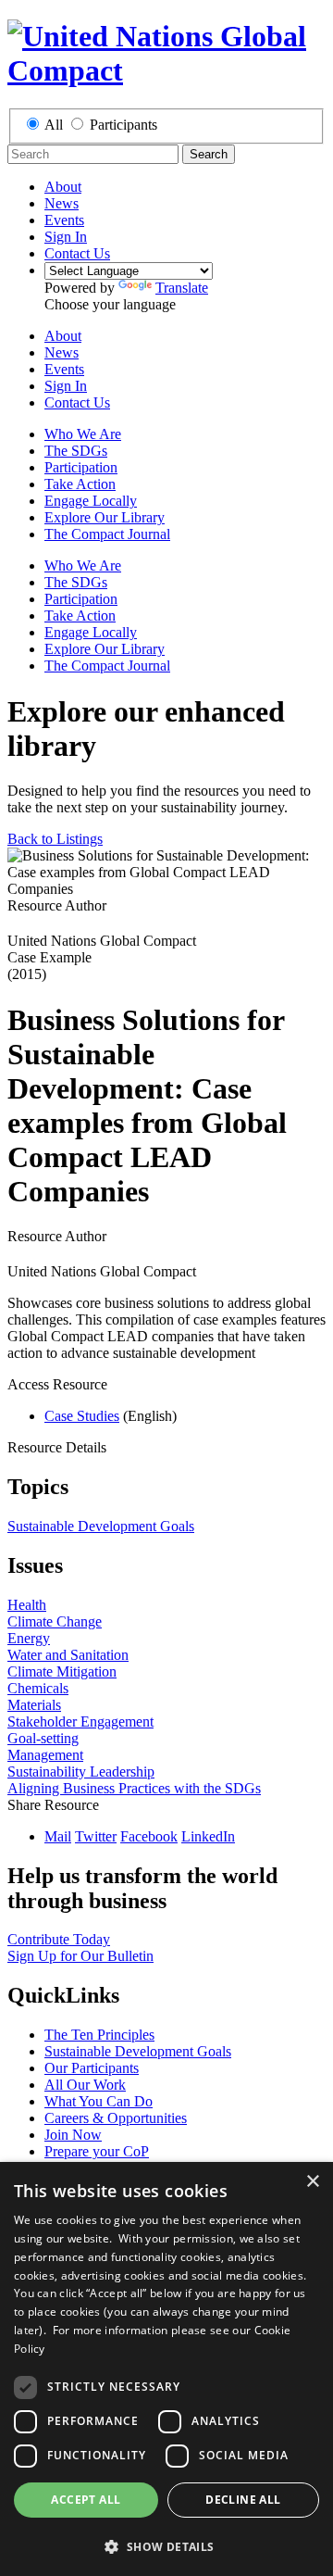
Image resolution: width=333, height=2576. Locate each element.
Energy (29, 1638)
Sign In (66, 237)
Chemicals (38, 1688)
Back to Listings (55, 839)
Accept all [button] (86, 2500)
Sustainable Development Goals (101, 1526)
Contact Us (77, 253)
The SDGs (76, 451)
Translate (182, 288)
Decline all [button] (243, 2500)
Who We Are (83, 434)
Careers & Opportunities (116, 2118)
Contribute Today (59, 1939)
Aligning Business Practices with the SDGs (134, 1788)
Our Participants (92, 2068)
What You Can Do (99, 2101)
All (54, 125)
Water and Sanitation (68, 1655)
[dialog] (166, 2369)
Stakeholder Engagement (80, 1722)
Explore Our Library (105, 517)
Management (45, 1755)
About (63, 187)
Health (27, 1605)
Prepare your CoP (97, 2151)
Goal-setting (43, 1738)
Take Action (80, 484)
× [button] (312, 2182)
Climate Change (55, 1621)
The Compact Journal (107, 534)
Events (64, 220)
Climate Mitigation (62, 1671)
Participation (81, 467)
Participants (123, 125)
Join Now (73, 2135)
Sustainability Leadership (81, 1772)
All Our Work (85, 2085)
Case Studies (82, 1416)
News (62, 203)
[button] (166, 2546)
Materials (34, 1705)
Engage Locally (91, 501)
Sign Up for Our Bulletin (80, 1956)
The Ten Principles (99, 2035)
